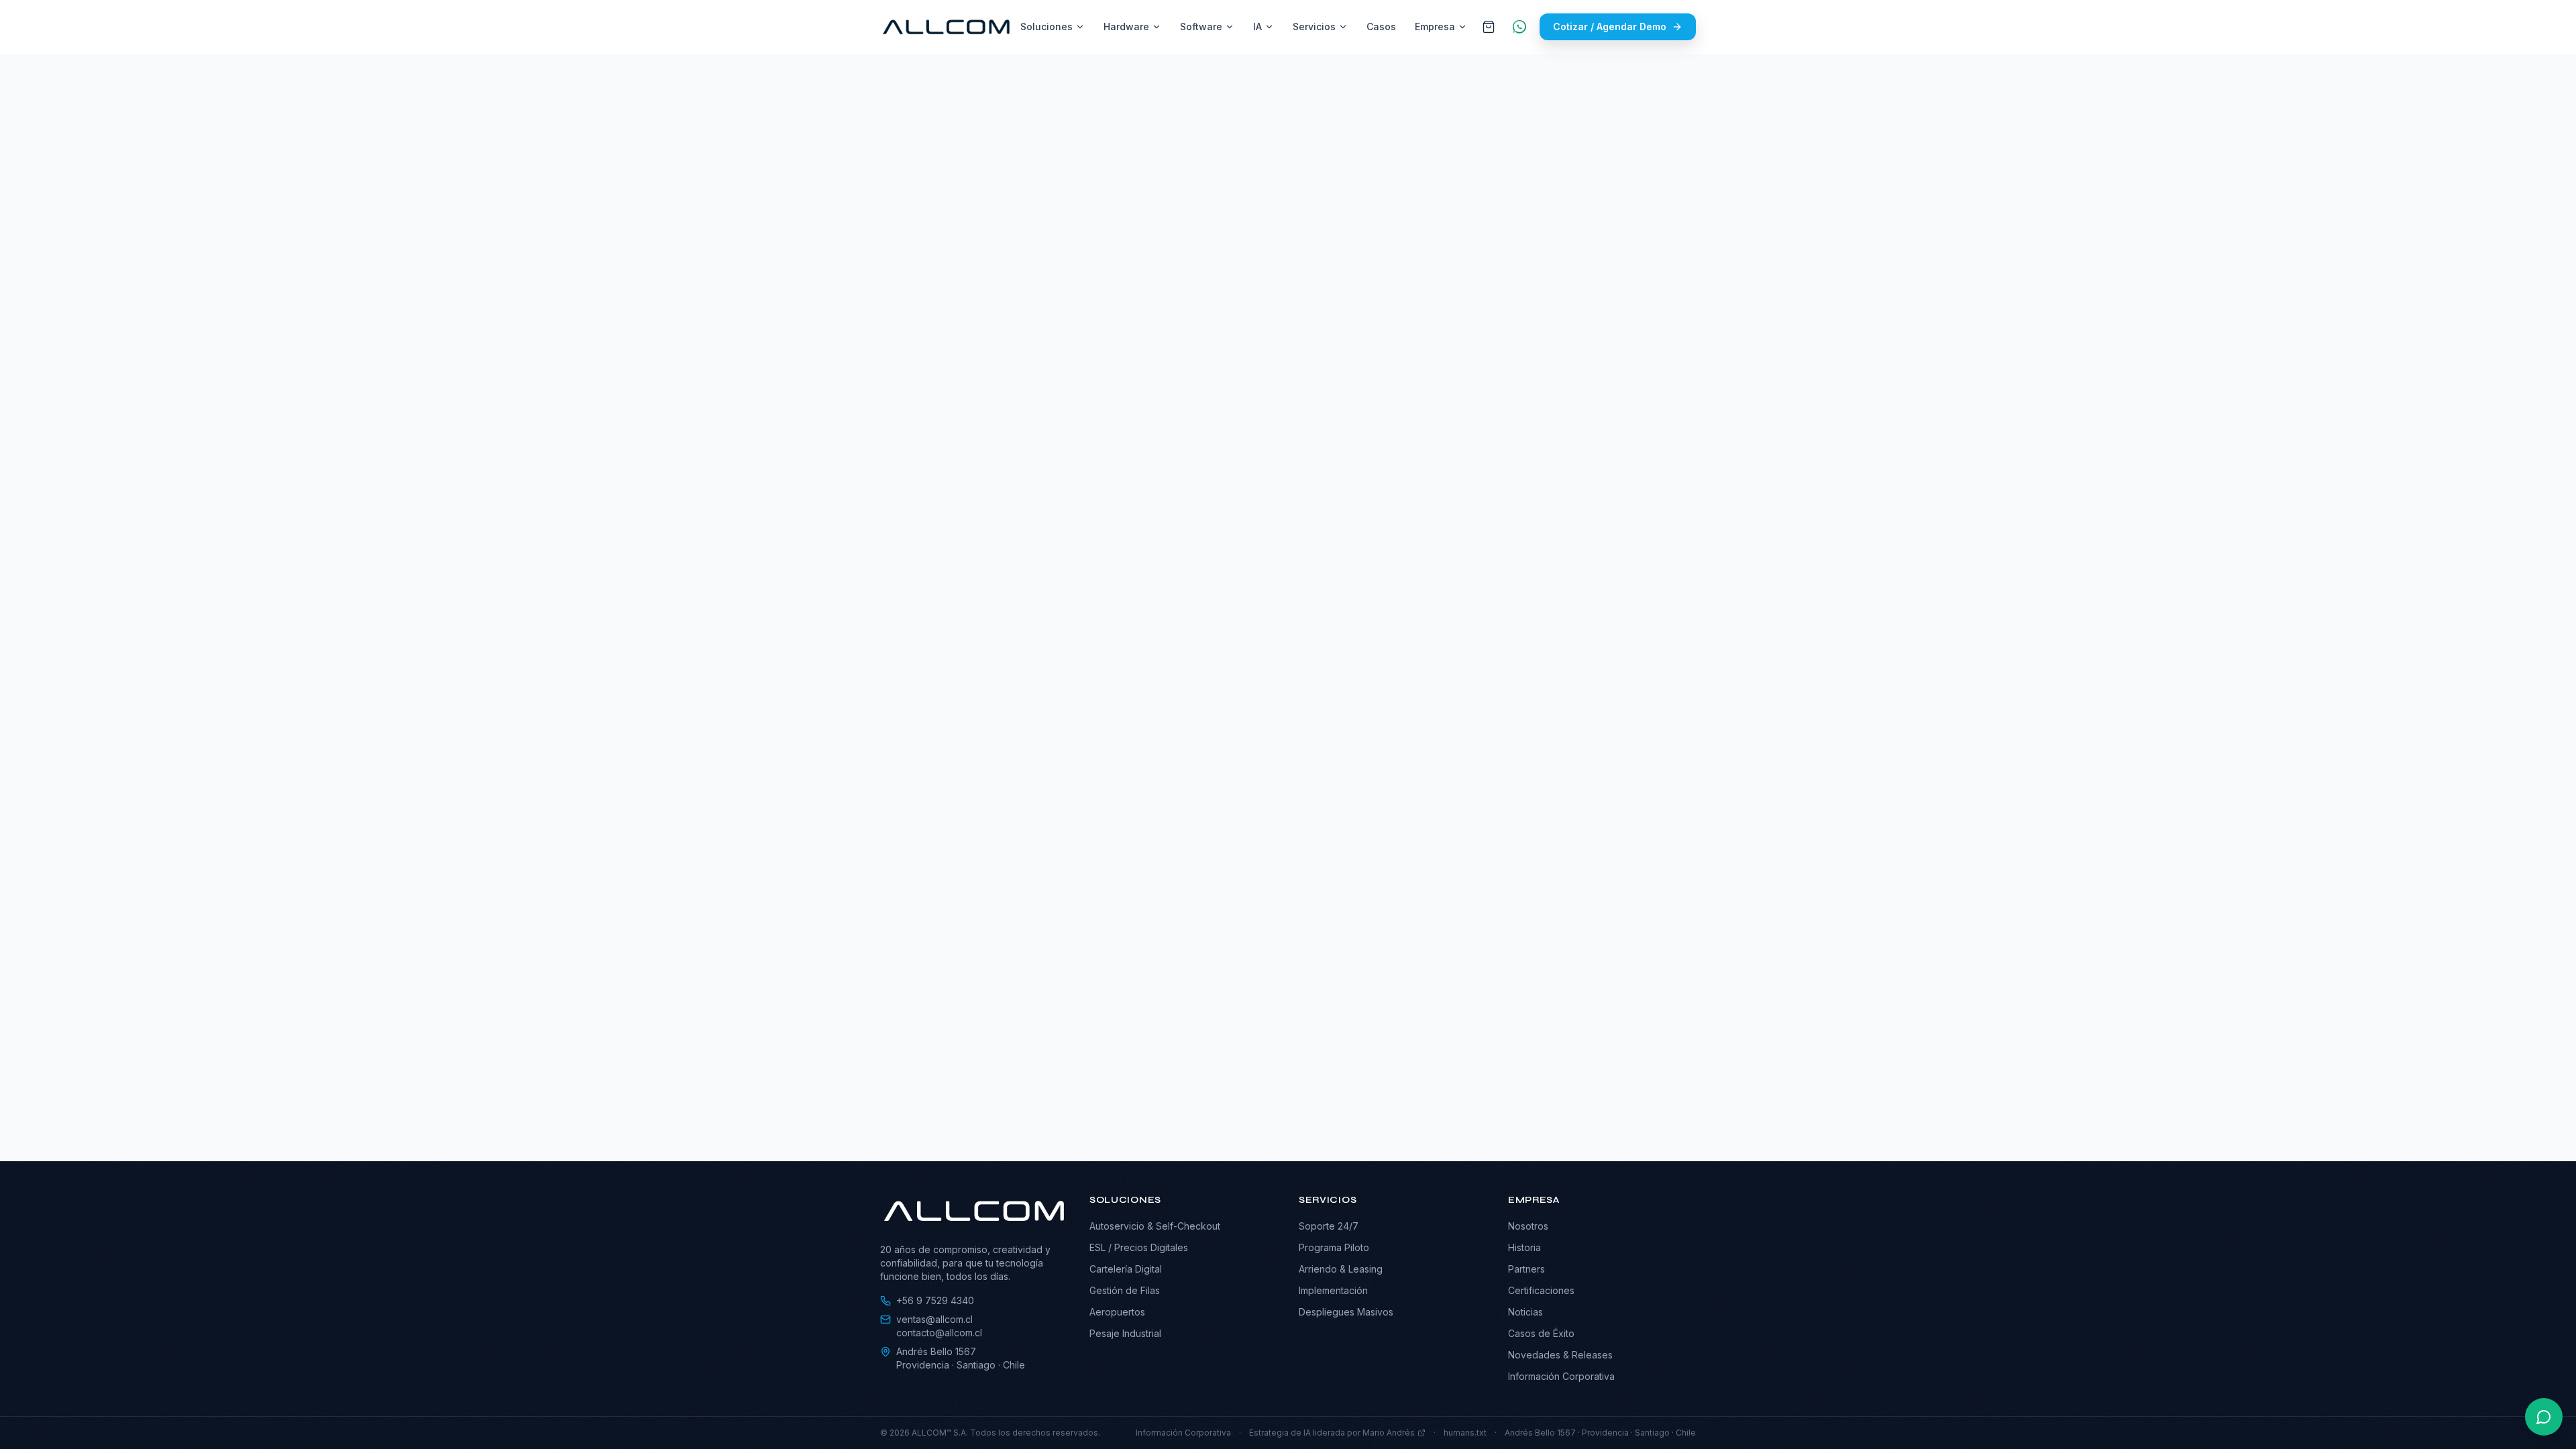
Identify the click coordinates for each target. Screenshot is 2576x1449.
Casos (1381, 26)
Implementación (1333, 1290)
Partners (1526, 1269)
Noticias (1525, 1312)
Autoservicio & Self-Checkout (1155, 1226)
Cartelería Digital (1126, 1269)
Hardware (1126, 26)
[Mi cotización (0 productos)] (1489, 27)
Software (1201, 26)
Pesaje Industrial (1125, 1333)
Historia (1524, 1247)
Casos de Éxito (1541, 1333)
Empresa (1435, 26)
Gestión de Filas (1125, 1290)
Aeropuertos (1117, 1312)
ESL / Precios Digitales (1139, 1247)
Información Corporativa (1561, 1376)
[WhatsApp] (1519, 27)
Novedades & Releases (1560, 1355)
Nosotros (1528, 1226)
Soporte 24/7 (1329, 1226)
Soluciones (1046, 26)
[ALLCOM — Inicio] (946, 27)
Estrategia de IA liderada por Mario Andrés (1332, 1433)
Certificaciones (1541, 1290)
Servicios (1314, 26)
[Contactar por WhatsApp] (2544, 1417)
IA (1257, 26)
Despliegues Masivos (1346, 1312)
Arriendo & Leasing (1341, 1269)
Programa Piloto (1334, 1247)
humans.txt (1465, 1433)
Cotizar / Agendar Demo (1610, 26)
